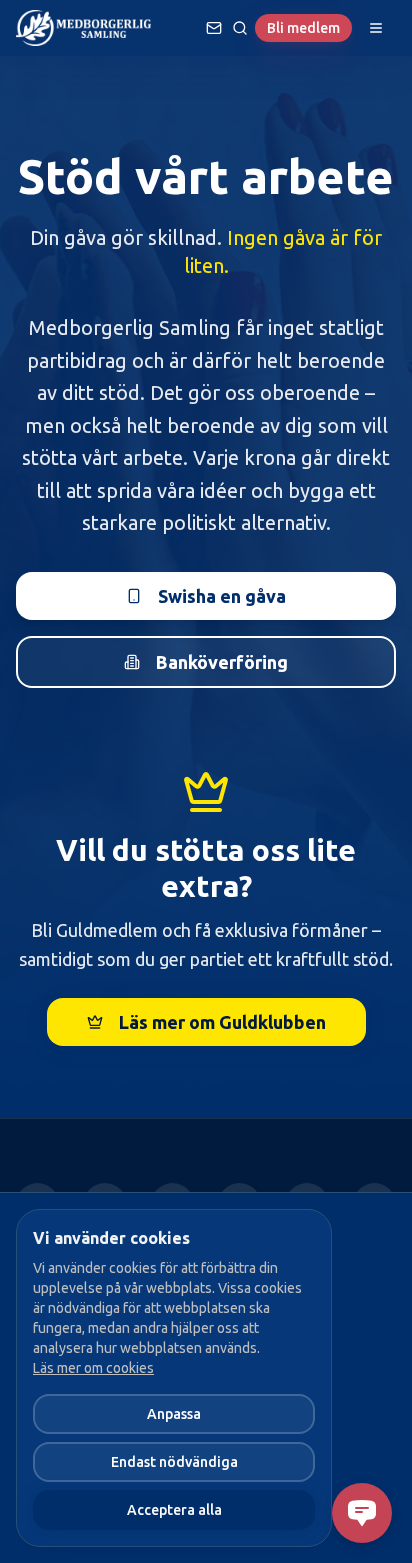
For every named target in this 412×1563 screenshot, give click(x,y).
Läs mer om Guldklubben (222, 1022)
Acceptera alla (174, 1510)
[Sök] (240, 28)
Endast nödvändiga (174, 1462)
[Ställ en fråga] (214, 28)
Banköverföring (222, 662)
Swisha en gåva (222, 596)
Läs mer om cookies (93, 1368)
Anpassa (174, 1414)
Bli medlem (303, 28)
